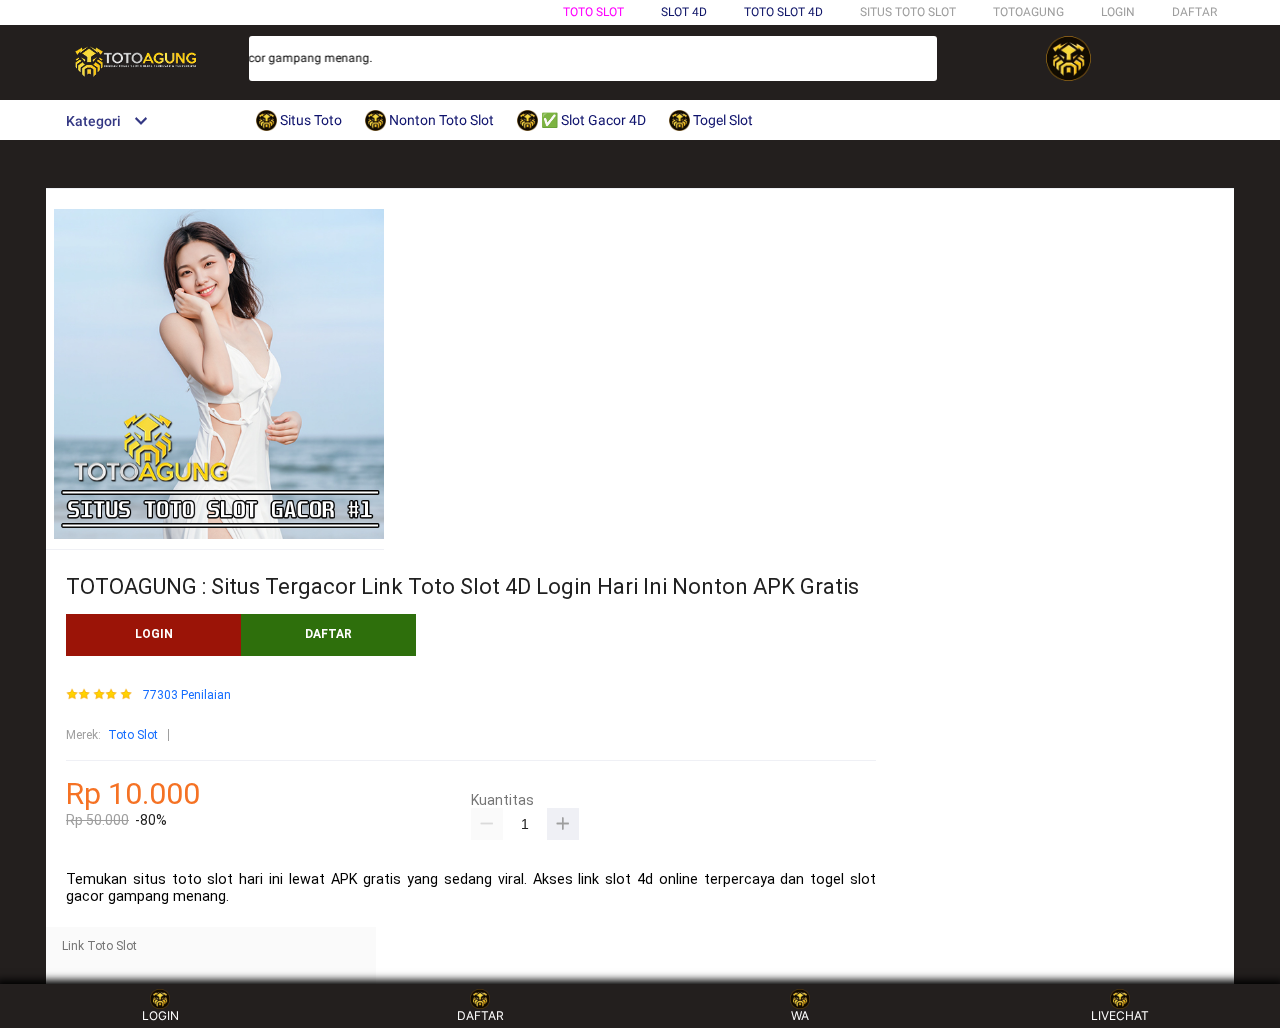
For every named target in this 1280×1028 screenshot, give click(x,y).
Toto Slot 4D (783, 12)
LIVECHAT (1120, 1015)
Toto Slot (593, 12)
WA (800, 1015)
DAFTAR (1194, 12)
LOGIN (1118, 12)
